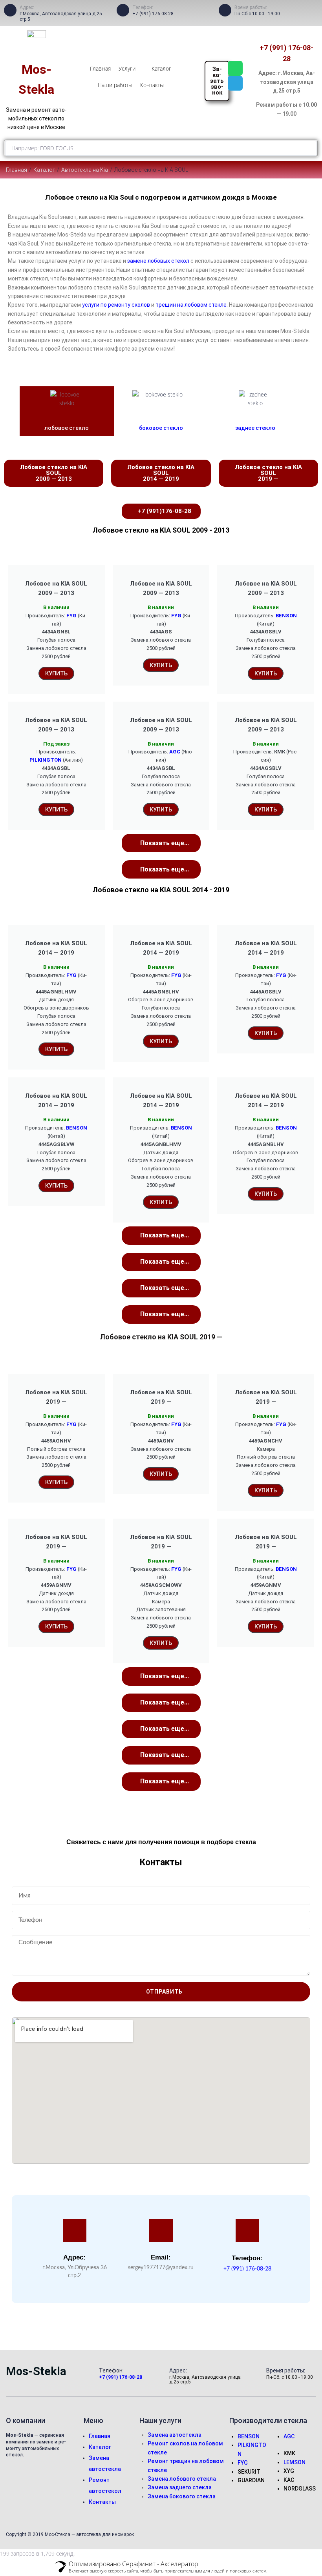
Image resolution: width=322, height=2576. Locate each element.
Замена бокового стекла (182, 2496)
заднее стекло (255, 428)
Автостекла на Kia (85, 170)
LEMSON (295, 2462)
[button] (161, 843)
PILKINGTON (46, 760)
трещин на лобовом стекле (191, 305)
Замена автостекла (175, 2435)
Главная (16, 170)
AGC (175, 752)
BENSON (286, 616)
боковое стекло (161, 428)
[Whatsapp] (235, 68)
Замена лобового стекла (182, 2479)
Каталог (44, 170)
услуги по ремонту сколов (116, 305)
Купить (56, 673)
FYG (71, 616)
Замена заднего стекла (180, 2487)
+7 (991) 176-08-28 (153, 14)
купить (56, 1626)
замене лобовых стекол (158, 261)
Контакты (102, 2502)
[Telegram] (235, 83)
